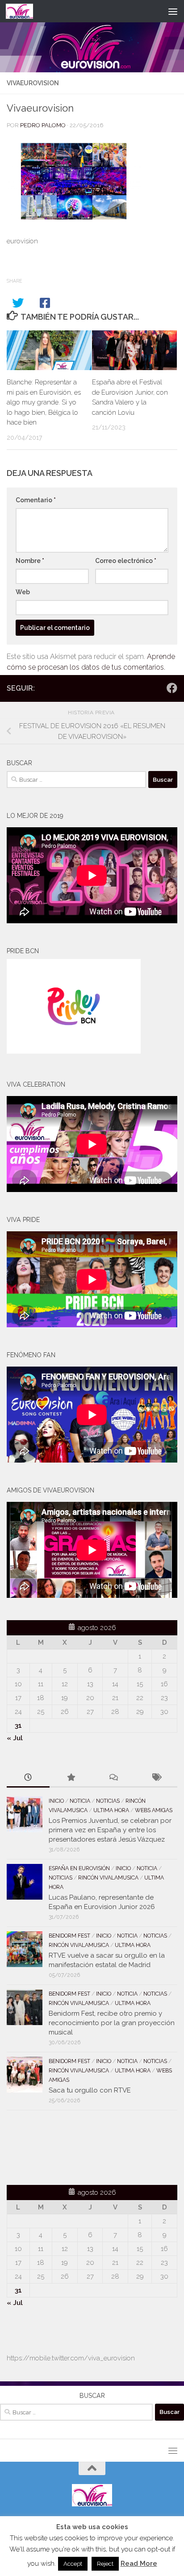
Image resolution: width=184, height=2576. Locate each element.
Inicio (56, 1801)
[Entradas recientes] (28, 1778)
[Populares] (71, 1778)
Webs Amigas (154, 1810)
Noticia (80, 1801)
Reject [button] (105, 2564)
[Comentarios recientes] (113, 1778)
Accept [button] (73, 2564)
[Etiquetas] (156, 1778)
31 (18, 1726)
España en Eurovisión (79, 1868)
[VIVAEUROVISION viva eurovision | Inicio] (24, 11)
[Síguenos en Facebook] (172, 688)
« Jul (15, 1738)
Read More (139, 2563)
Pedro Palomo (43, 125)
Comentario (36, 500)
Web (23, 592)
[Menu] (173, 11)
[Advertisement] (59, 2146)
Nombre (30, 561)
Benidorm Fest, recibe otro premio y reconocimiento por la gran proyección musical (112, 2023)
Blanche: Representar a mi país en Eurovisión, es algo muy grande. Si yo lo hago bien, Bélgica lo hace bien (44, 402)
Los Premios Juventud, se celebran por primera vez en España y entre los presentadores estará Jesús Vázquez (110, 1830)
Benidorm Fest (69, 1936)
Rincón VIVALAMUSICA (108, 1878)
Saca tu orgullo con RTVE (90, 2090)
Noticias (108, 1801)
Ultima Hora (111, 1810)
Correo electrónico (126, 561)
